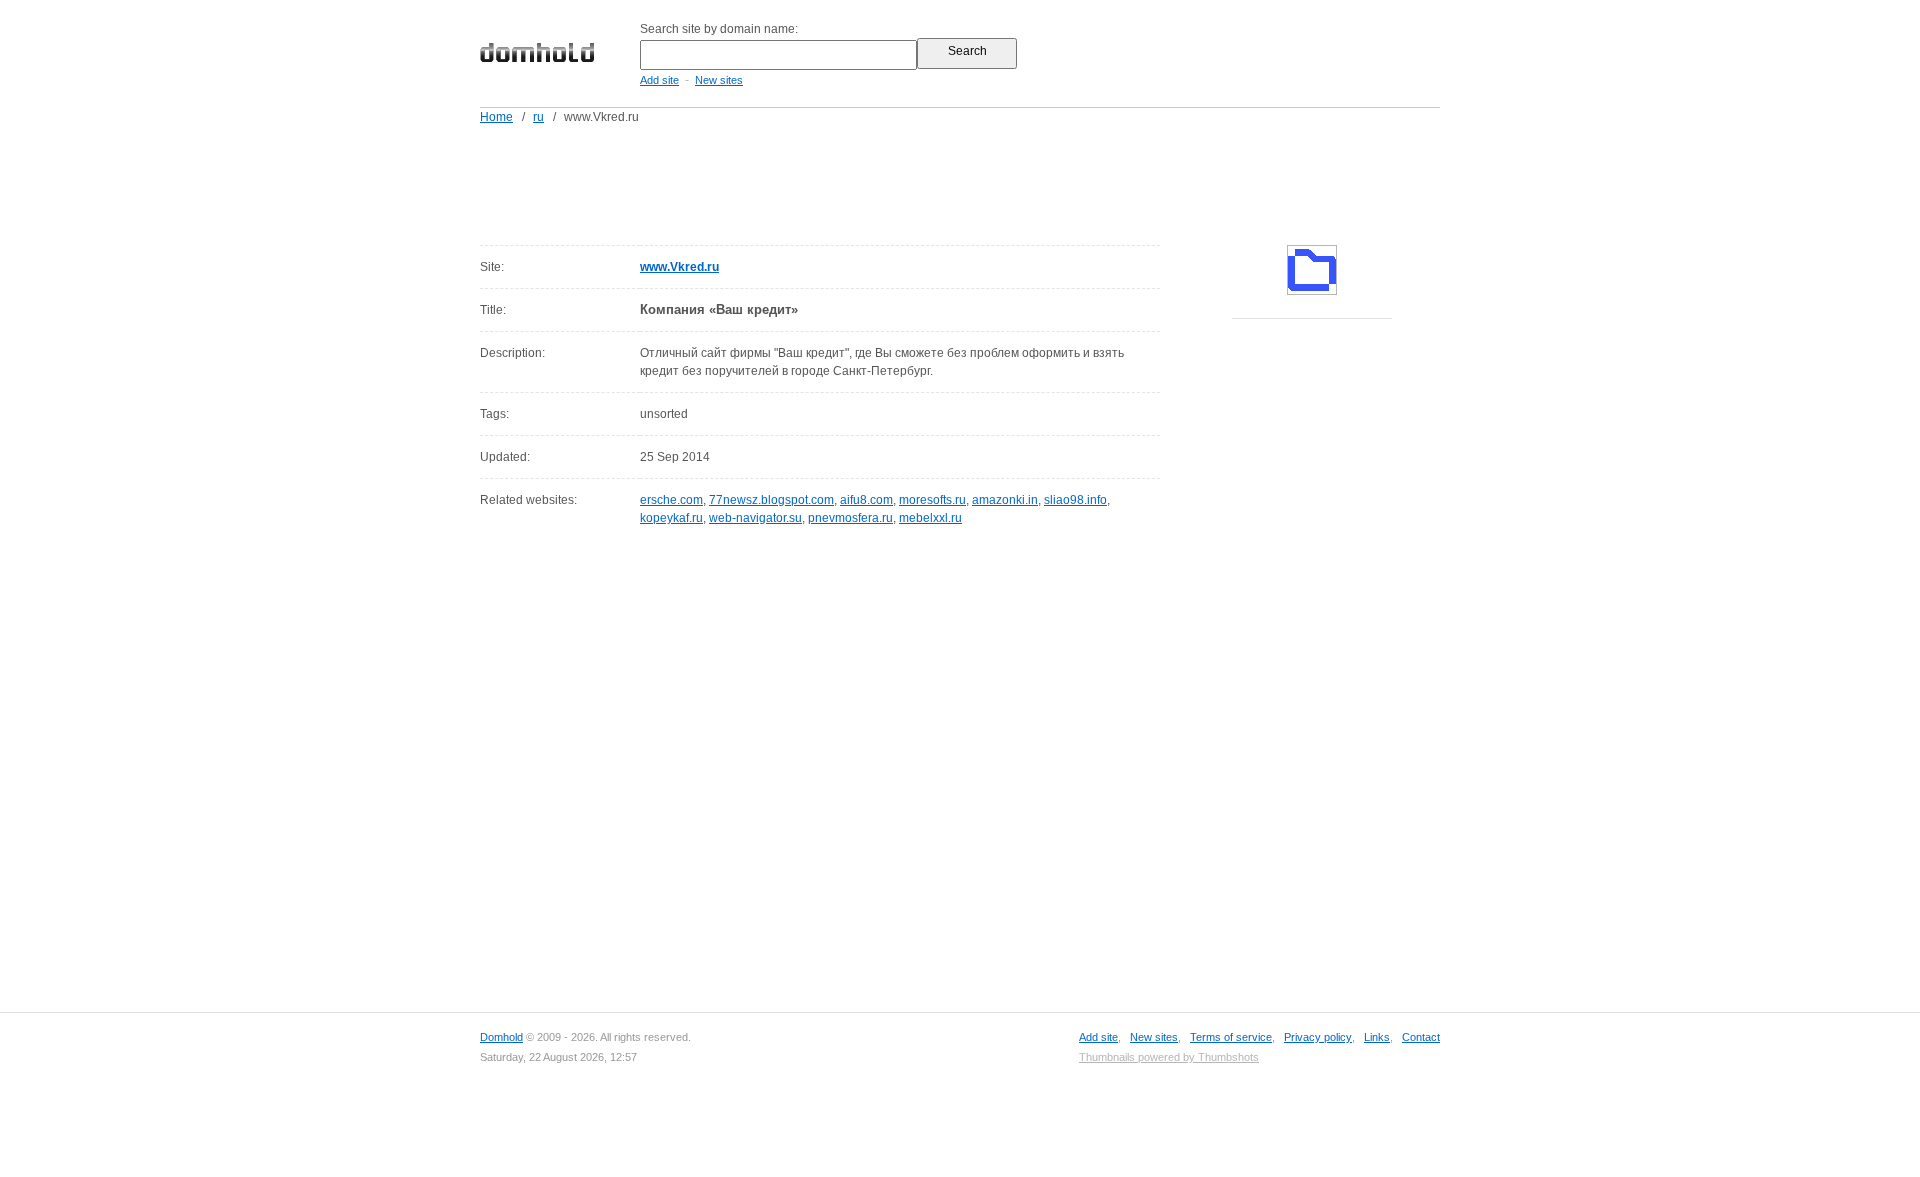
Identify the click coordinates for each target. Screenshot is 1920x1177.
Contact (1421, 1037)
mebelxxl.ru (930, 518)
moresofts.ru (932, 500)
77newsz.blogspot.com (771, 500)
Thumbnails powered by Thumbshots (1169, 1057)
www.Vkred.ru (679, 267)
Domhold (501, 1037)
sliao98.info (1075, 500)
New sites (719, 80)
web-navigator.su (755, 518)
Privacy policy (1318, 1037)
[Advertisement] (998, 181)
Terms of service (1231, 1037)
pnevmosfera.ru (850, 518)
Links (1377, 1037)
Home (496, 117)
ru (538, 117)
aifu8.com (866, 500)
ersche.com (671, 500)
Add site (659, 80)
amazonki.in (1005, 500)
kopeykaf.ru (671, 518)
